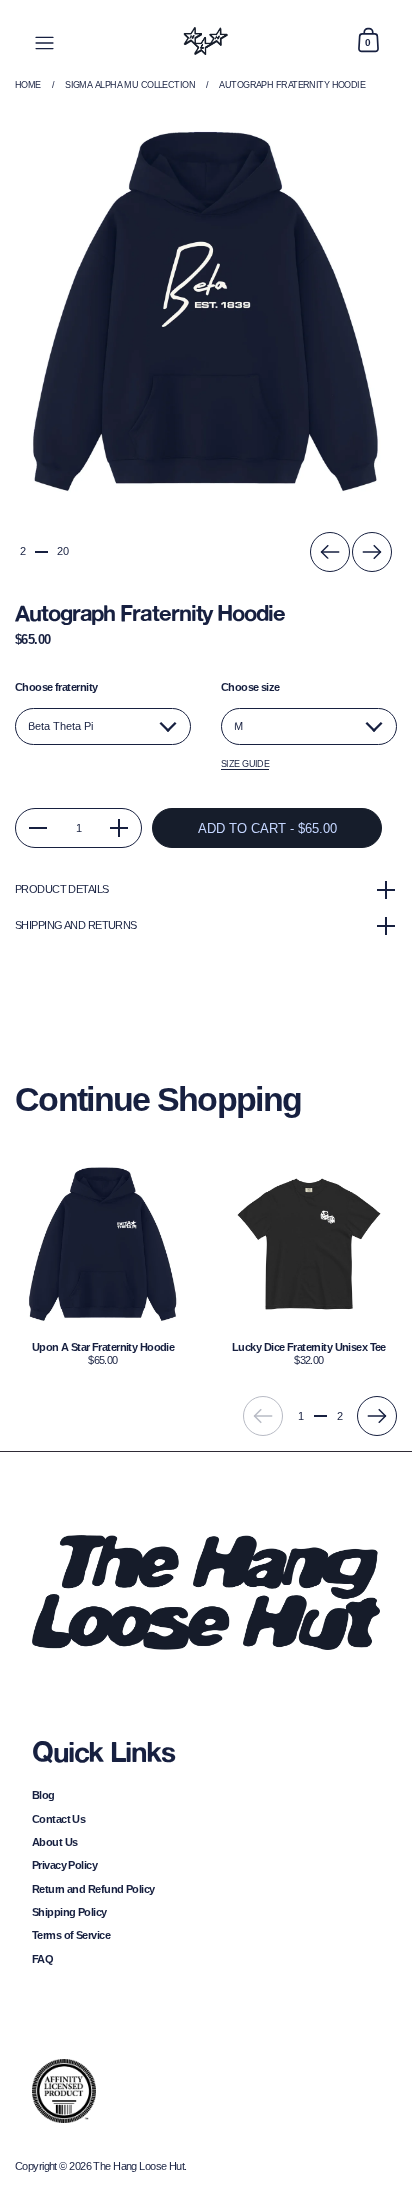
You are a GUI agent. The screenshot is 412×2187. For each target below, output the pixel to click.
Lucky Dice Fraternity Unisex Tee (309, 1261)
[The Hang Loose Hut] (206, 41)
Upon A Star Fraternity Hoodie (103, 1261)
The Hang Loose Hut (138, 2166)
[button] (368, 41)
